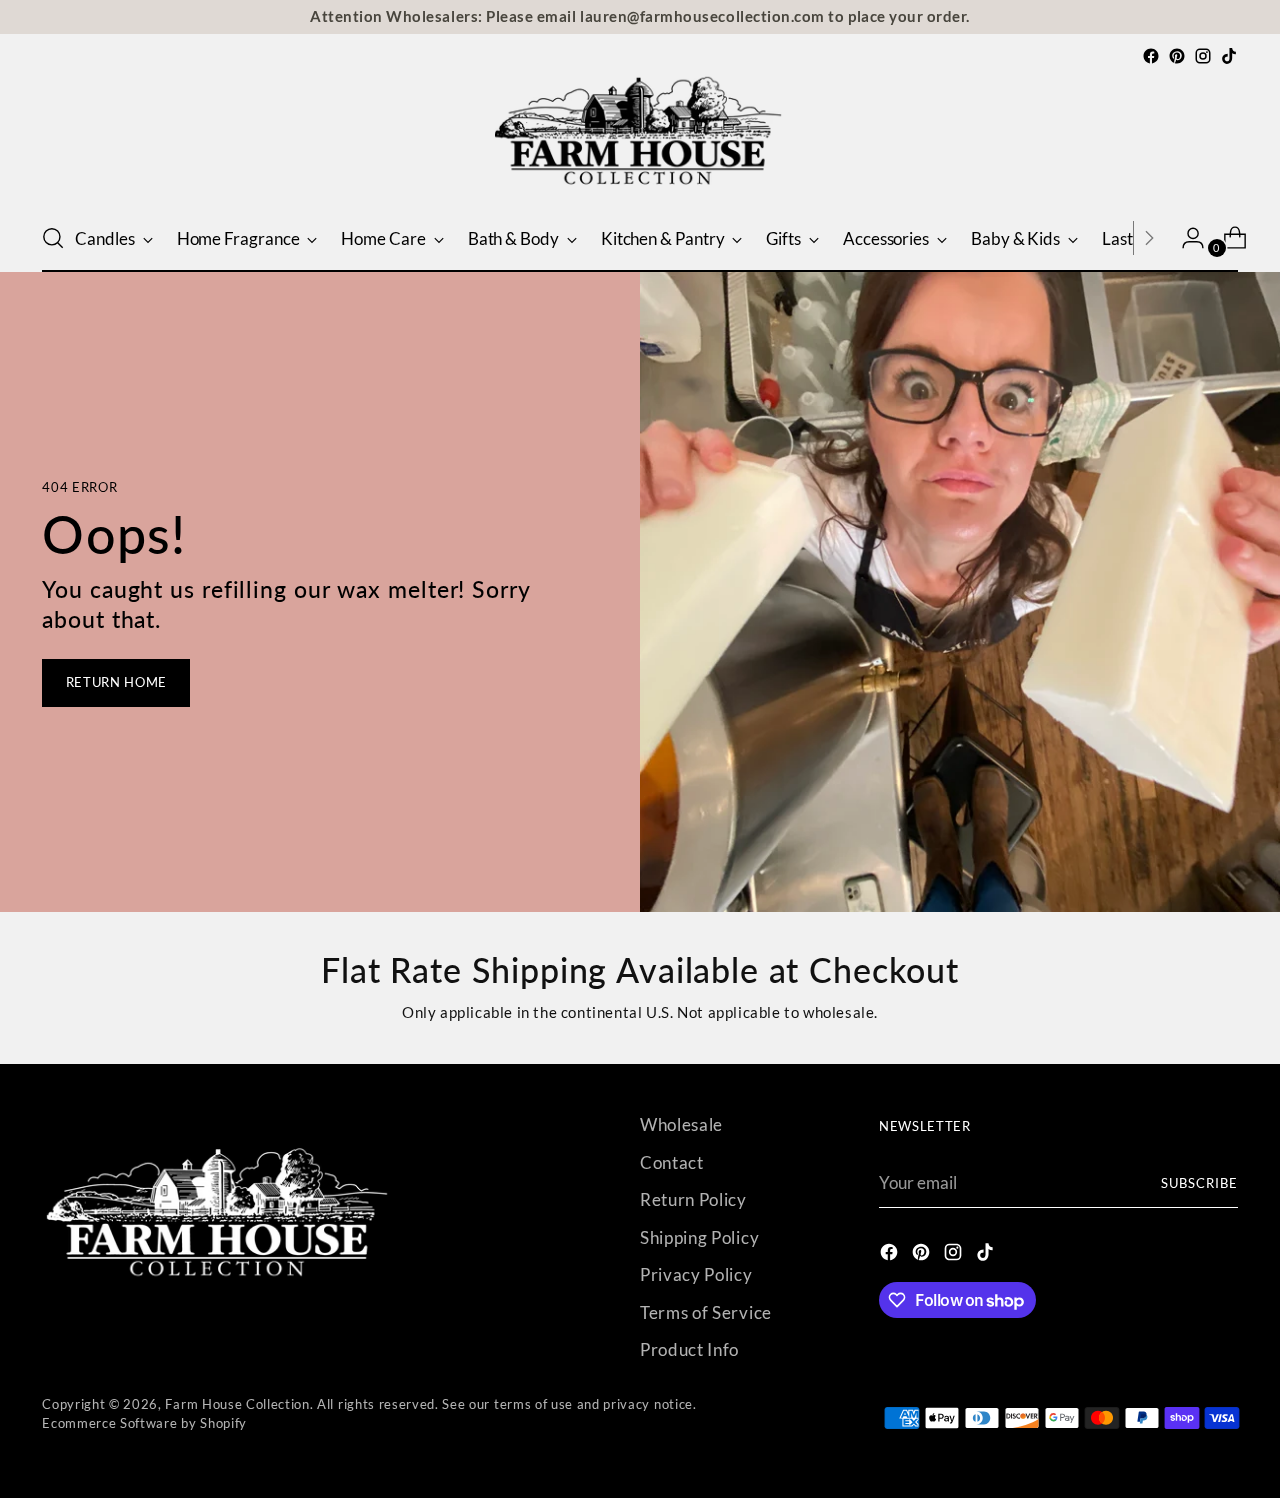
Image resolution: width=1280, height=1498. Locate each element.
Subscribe (1199, 1183)
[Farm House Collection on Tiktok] (1229, 56)
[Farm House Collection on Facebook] (1151, 56)
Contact (672, 1162)
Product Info (689, 1349)
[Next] (1149, 238)
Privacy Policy (696, 1274)
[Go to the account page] (1185, 238)
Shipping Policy (699, 1237)
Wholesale (681, 1124)
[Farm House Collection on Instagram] (1203, 56)
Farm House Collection (237, 1404)
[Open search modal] (53, 238)
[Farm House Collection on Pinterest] (1177, 56)
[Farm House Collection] (640, 137)
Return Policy (693, 1199)
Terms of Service (706, 1312)
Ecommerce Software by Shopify (144, 1423)
